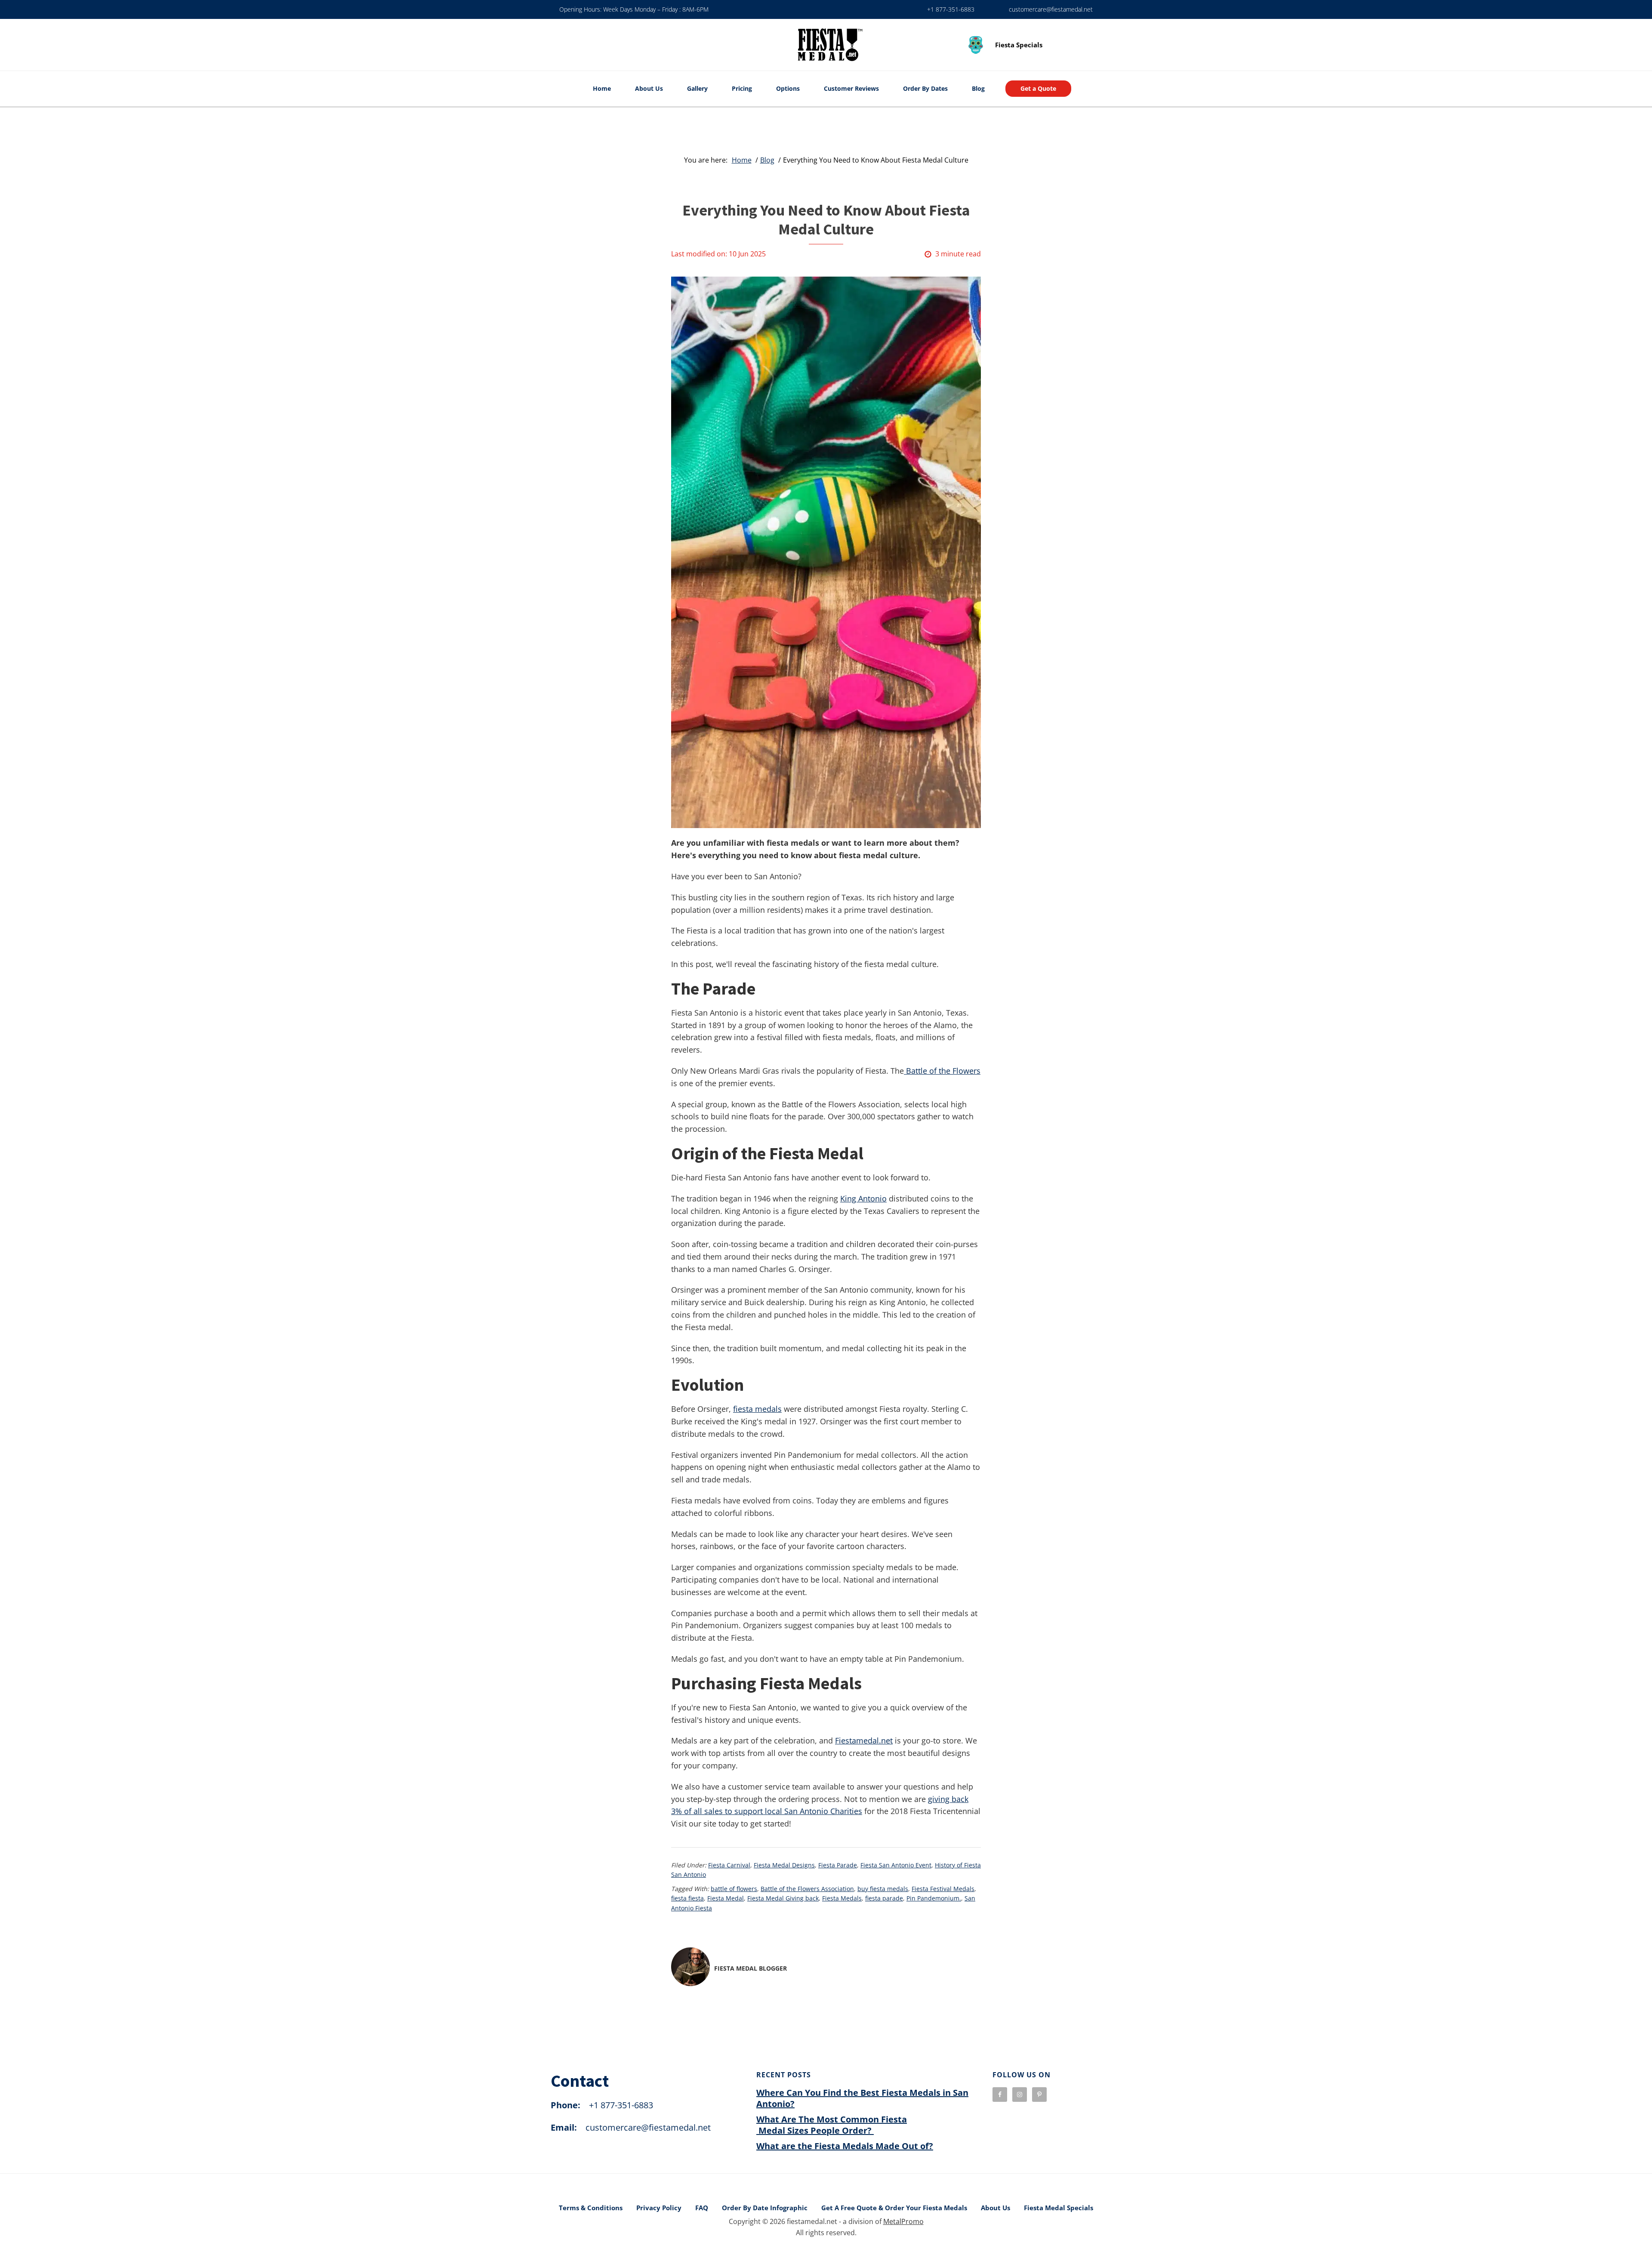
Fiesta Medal (726, 1898)
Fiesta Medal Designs (784, 1865)
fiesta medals (757, 1409)
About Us (649, 88)
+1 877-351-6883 (951, 9)
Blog (978, 88)
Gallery (697, 88)
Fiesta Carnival (729, 1865)
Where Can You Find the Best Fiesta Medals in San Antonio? (862, 2098)
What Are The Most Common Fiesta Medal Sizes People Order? (832, 2125)
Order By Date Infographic (765, 2208)
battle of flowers (734, 1889)
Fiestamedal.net (864, 1740)
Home (602, 88)
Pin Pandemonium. (934, 1898)
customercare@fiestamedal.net (1051, 9)
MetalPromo (903, 2221)
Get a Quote (1038, 88)
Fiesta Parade (838, 1865)
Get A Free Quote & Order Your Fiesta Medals (894, 2208)
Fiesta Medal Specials (1059, 2208)
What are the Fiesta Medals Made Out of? (845, 2146)
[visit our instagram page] (1020, 2095)
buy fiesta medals (883, 1889)
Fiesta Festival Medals (943, 1889)
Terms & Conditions (591, 2208)
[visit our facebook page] (1000, 2095)
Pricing (742, 88)
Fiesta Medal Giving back (783, 1898)
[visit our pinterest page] (1039, 2095)
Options (788, 88)
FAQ (702, 2208)
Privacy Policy (659, 2208)
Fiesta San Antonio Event (896, 1865)
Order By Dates (925, 88)
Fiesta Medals (842, 1898)
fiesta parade (884, 1898)
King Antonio (863, 1198)
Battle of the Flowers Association (807, 1889)
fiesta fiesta (687, 1898)
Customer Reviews (851, 88)
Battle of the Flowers (942, 1071)
